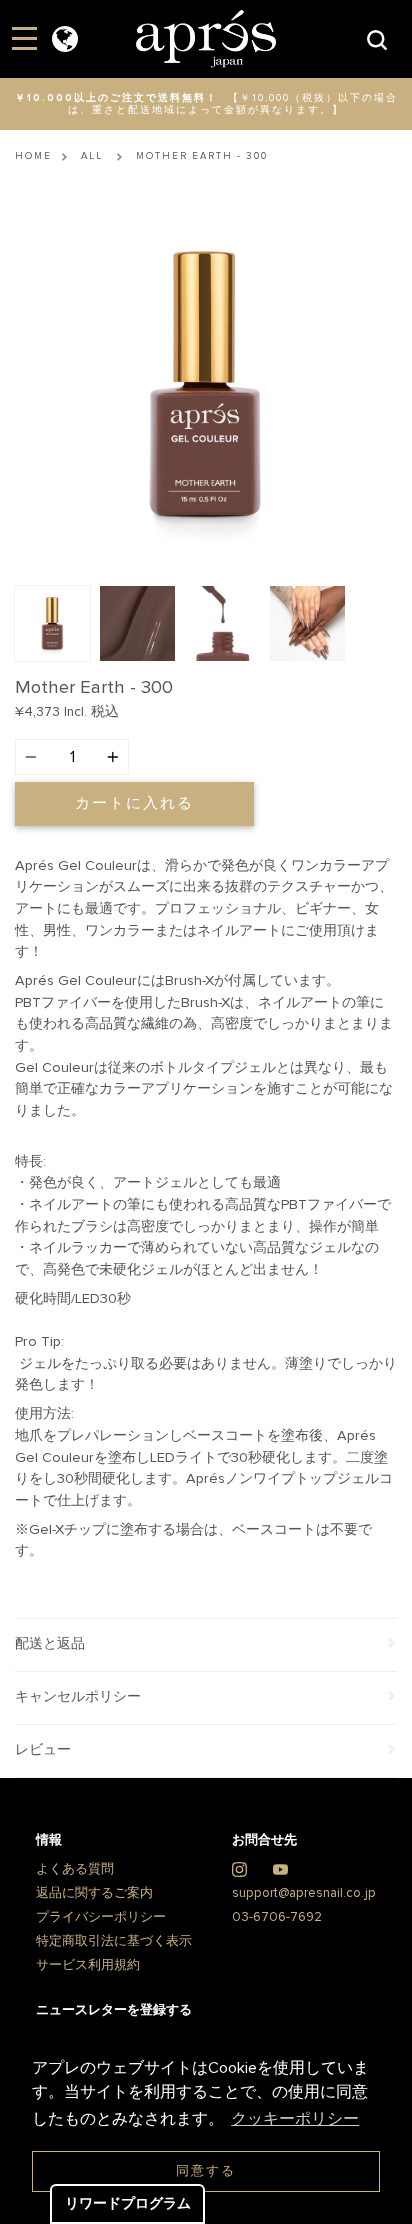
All (92, 156)
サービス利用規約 (88, 1965)
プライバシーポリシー (101, 1917)
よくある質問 (75, 1869)
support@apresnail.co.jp (304, 1893)
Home (33, 156)
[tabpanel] (206, 385)
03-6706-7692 (277, 1917)
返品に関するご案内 (94, 1893)
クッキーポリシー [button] (295, 2119)
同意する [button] (206, 2171)
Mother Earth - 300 (202, 156)
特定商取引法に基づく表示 (114, 1941)
